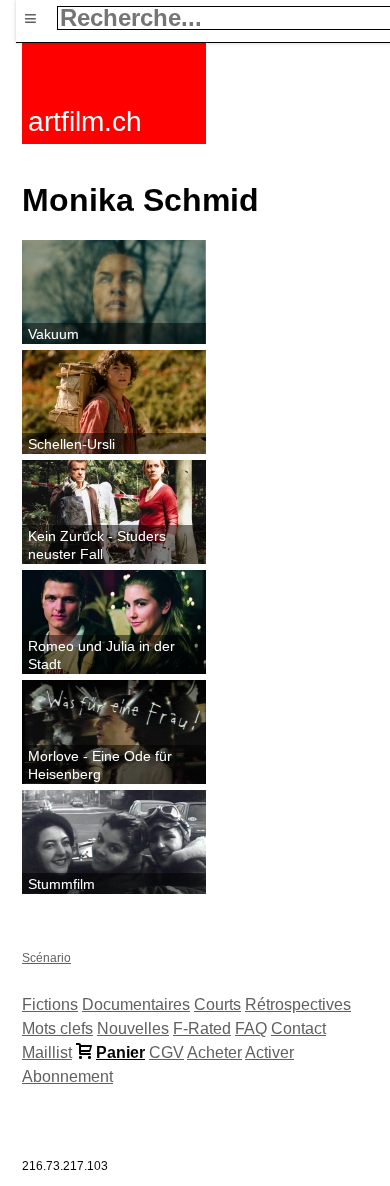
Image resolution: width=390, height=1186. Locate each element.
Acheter (214, 1052)
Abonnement (67, 1076)
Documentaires (136, 1004)
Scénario (46, 958)
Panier (120, 1052)
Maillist (47, 1052)
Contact (298, 1028)
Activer (269, 1052)
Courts (217, 1004)
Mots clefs (57, 1028)
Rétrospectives (298, 1004)
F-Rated (202, 1028)
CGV (166, 1052)
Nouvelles (133, 1028)
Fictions (50, 1004)
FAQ (251, 1028)
